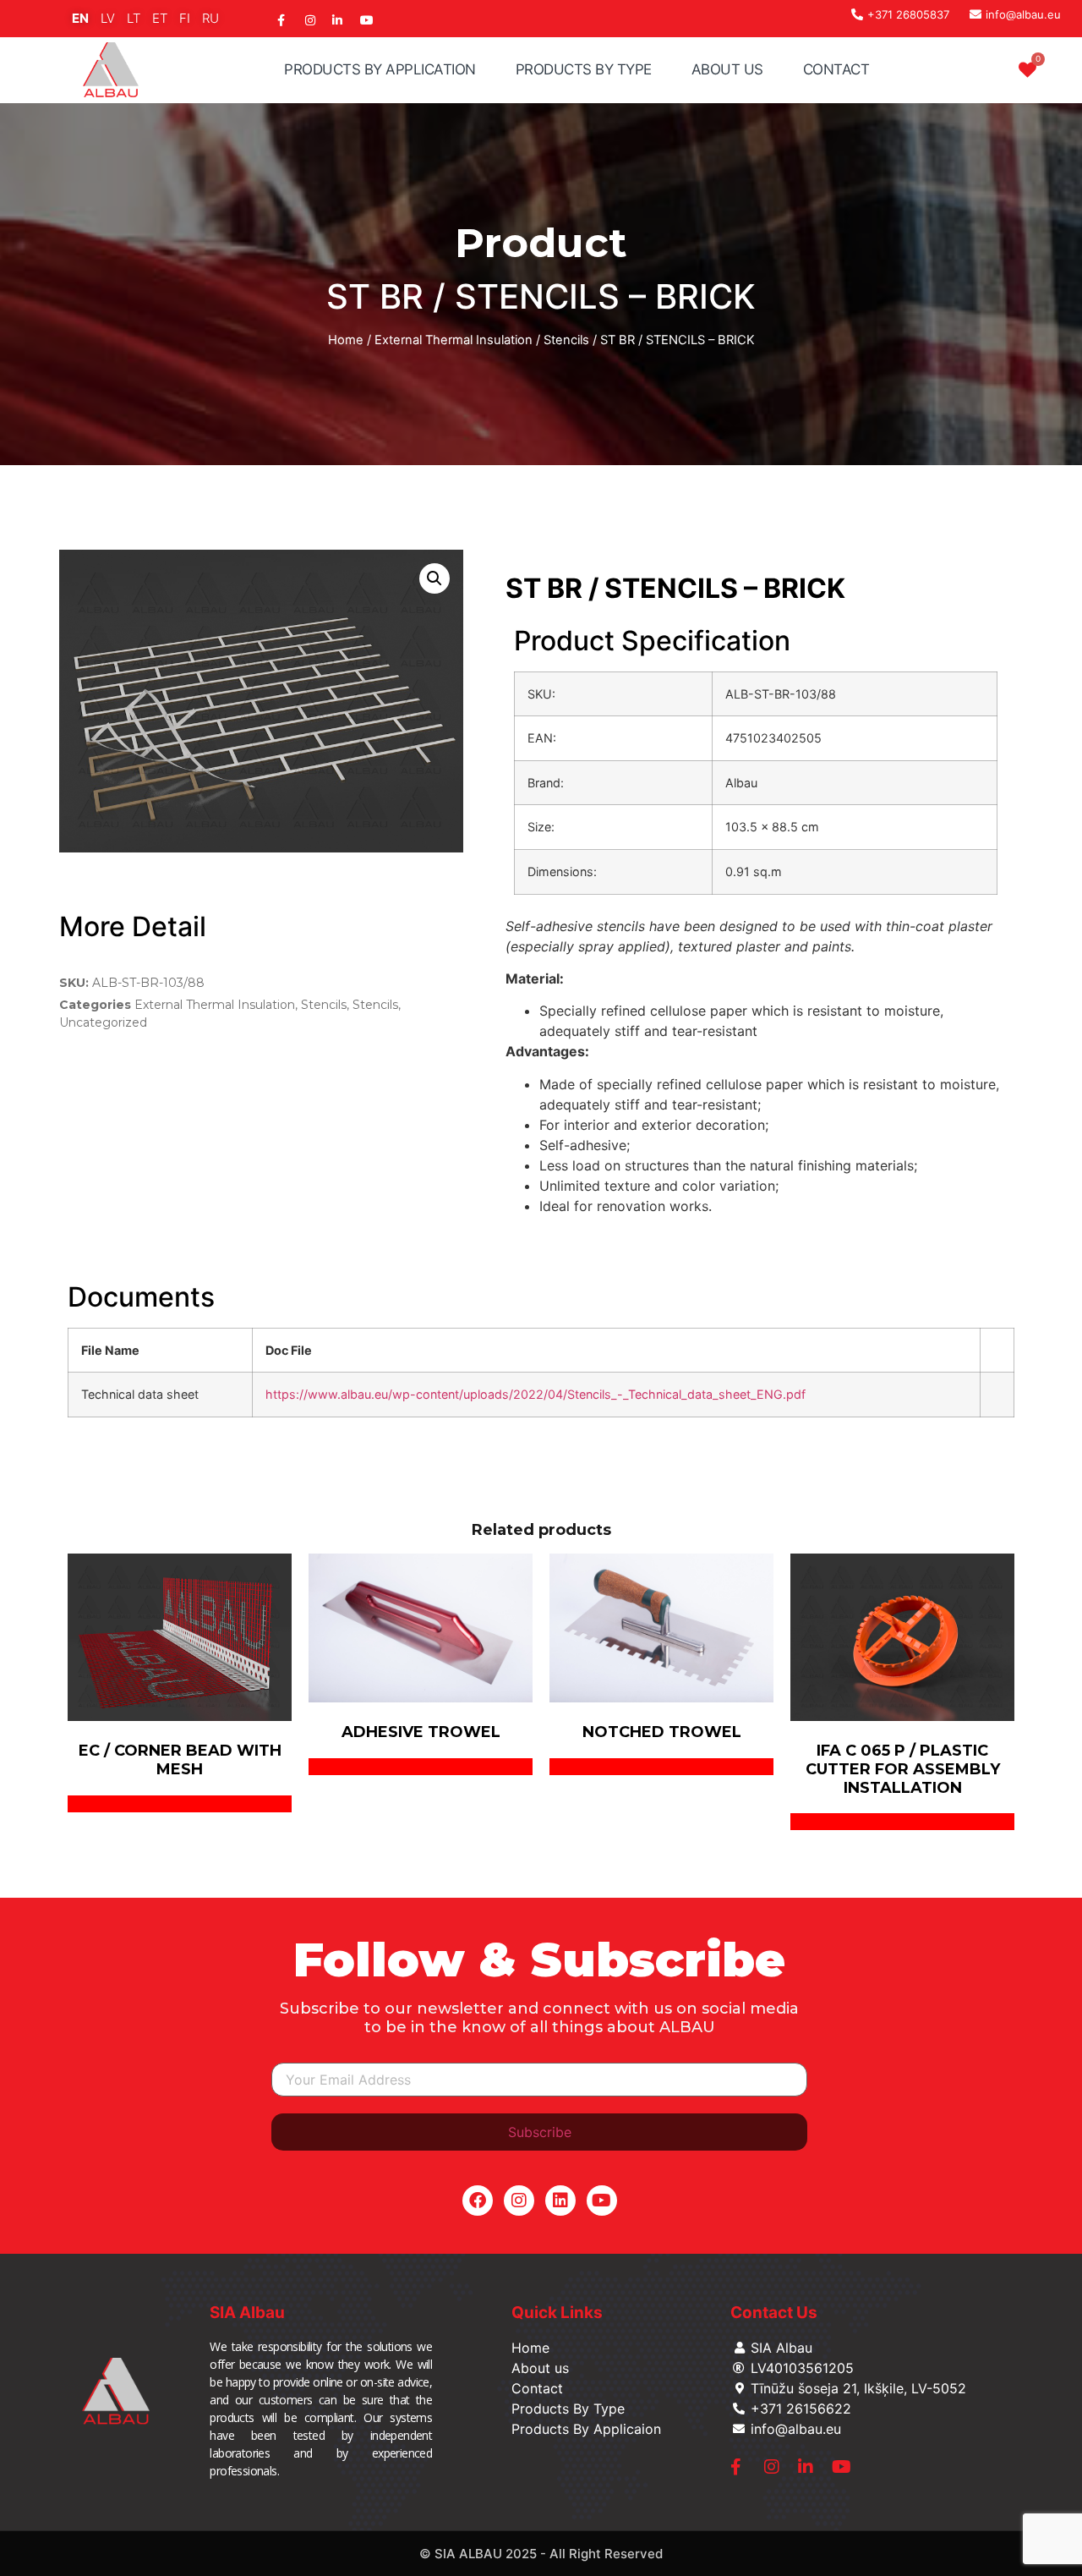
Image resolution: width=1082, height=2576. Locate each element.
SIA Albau (247, 2313)
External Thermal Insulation (454, 340)
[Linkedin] (560, 2201)
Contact (836, 69)
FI (185, 18)
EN (80, 18)
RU (210, 18)
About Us (727, 69)
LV (108, 18)
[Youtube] (602, 2201)
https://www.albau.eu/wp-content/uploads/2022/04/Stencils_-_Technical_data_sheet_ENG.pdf (536, 1394)
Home (346, 340)
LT (134, 18)
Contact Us (774, 2313)
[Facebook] (478, 2201)
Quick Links (557, 2313)
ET (160, 18)
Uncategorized (103, 1022)
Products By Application (380, 69)
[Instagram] (519, 2201)
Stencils (566, 340)
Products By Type (584, 69)
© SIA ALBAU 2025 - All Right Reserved (541, 2554)
